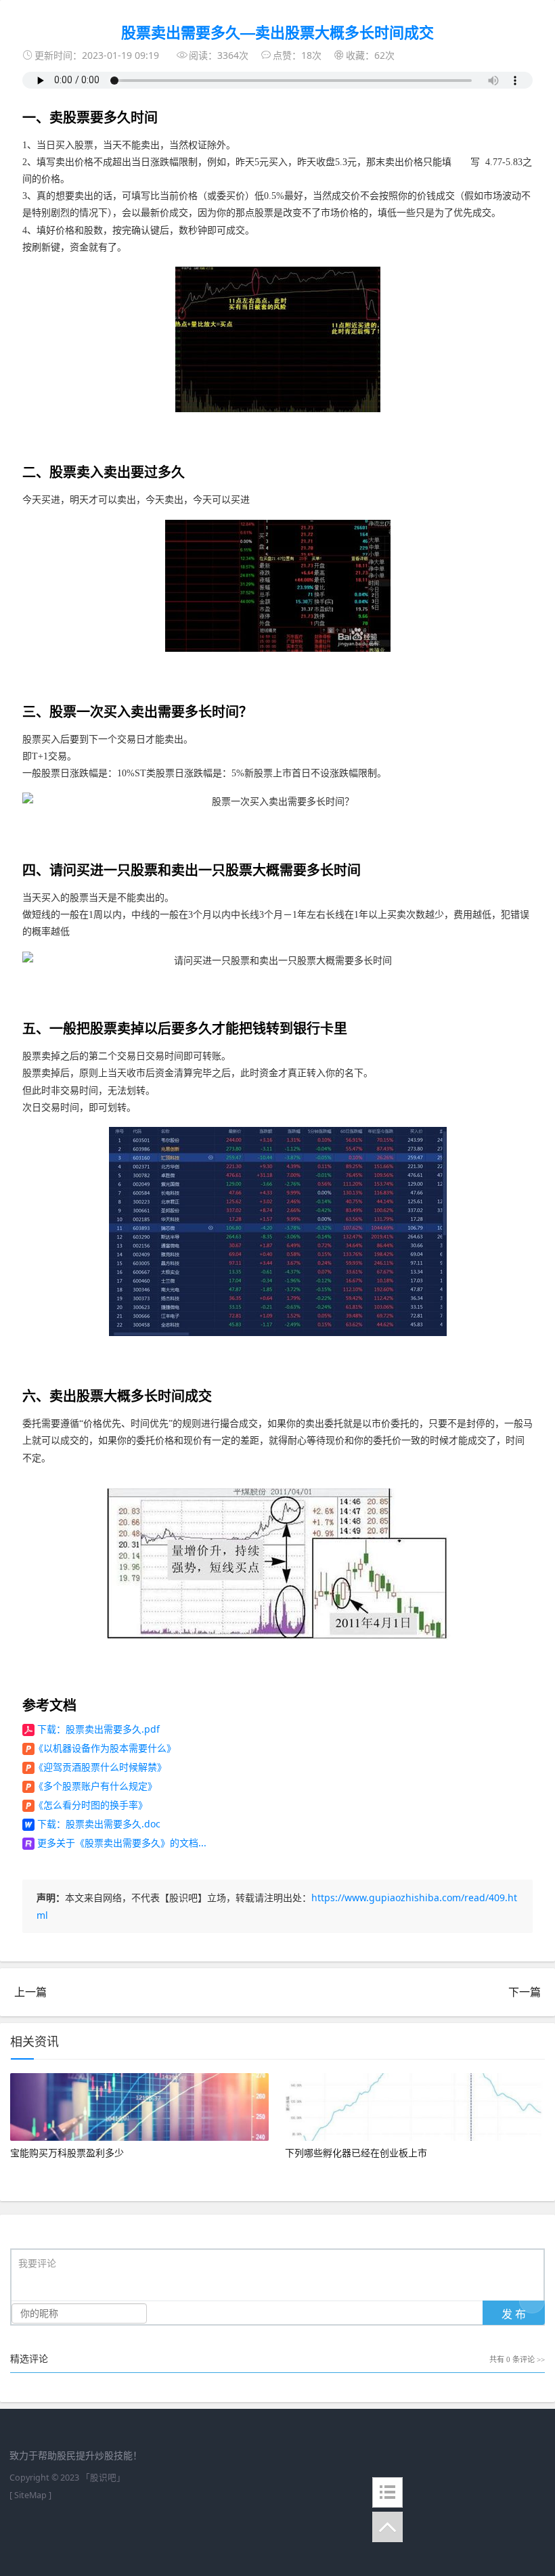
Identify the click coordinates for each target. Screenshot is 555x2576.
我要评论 (37, 2264)
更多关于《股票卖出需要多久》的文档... (122, 1843)
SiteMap (30, 2495)
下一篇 (525, 1992)
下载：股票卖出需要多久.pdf (98, 1729)
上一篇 (30, 1992)
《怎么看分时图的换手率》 (91, 1805)
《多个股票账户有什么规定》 (95, 1786)
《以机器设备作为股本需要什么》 (105, 1748)
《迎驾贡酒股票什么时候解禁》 (100, 1767)
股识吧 (103, 2478)
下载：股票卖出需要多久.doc (99, 1824)
